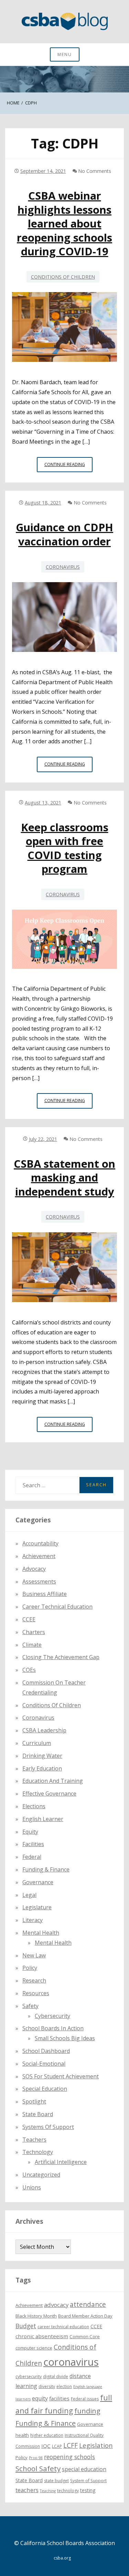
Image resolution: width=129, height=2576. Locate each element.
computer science (34, 2348)
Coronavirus (63, 567)
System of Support (88, 2481)
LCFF (71, 2445)
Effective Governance (49, 1794)
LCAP (57, 2446)
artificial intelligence (61, 2162)
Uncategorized (41, 2175)
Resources (36, 1993)
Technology (38, 2152)
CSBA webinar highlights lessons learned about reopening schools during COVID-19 (64, 223)
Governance (38, 1882)
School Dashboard (46, 2051)
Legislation (96, 2445)
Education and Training (53, 1781)
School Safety (38, 2468)
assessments (39, 1581)
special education (84, 2469)
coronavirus (71, 2362)
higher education (47, 2435)
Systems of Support (48, 2127)
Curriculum (37, 1743)
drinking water (42, 1756)
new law (34, 1955)
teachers (27, 2490)
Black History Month (36, 2316)
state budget (56, 2481)
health (22, 2435)
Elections (34, 1806)
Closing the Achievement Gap (61, 1657)
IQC (46, 2446)
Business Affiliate (45, 1594)
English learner (43, 1819)
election (64, 2386)
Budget (26, 2326)
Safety (30, 2006)
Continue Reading (68, 467)
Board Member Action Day (85, 2316)
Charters (34, 1632)
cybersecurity (52, 2016)
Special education (45, 2089)
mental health (41, 1933)
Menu (65, 54)
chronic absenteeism (42, 2336)
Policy (30, 1968)
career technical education (63, 2327)
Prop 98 (36, 2458)
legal (29, 1895)
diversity (47, 2386)
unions (32, 2187)
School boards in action (53, 2028)
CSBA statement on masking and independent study (64, 1178)
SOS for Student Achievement (61, 2076)
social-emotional (44, 2064)
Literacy (33, 1920)
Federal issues (85, 2399)
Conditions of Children (63, 277)
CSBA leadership (44, 1730)
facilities (33, 1844)
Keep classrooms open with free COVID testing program (65, 848)
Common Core (85, 2336)
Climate (32, 1645)
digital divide (56, 2377)
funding (87, 2411)
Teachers (34, 2140)
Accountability (40, 1543)
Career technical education (57, 1607)
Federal (32, 1857)
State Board (38, 2114)
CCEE (29, 1619)
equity (30, 1832)
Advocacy (34, 1569)
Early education (42, 1768)
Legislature (37, 1907)
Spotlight (34, 2101)
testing (88, 2490)
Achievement (39, 1556)
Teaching (48, 2491)
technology (68, 2491)
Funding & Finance (46, 1869)
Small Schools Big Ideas (65, 2038)
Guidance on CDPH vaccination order (64, 534)
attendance (88, 2305)
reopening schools (69, 2457)
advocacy (56, 2305)
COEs (29, 1670)
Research (34, 1980)
